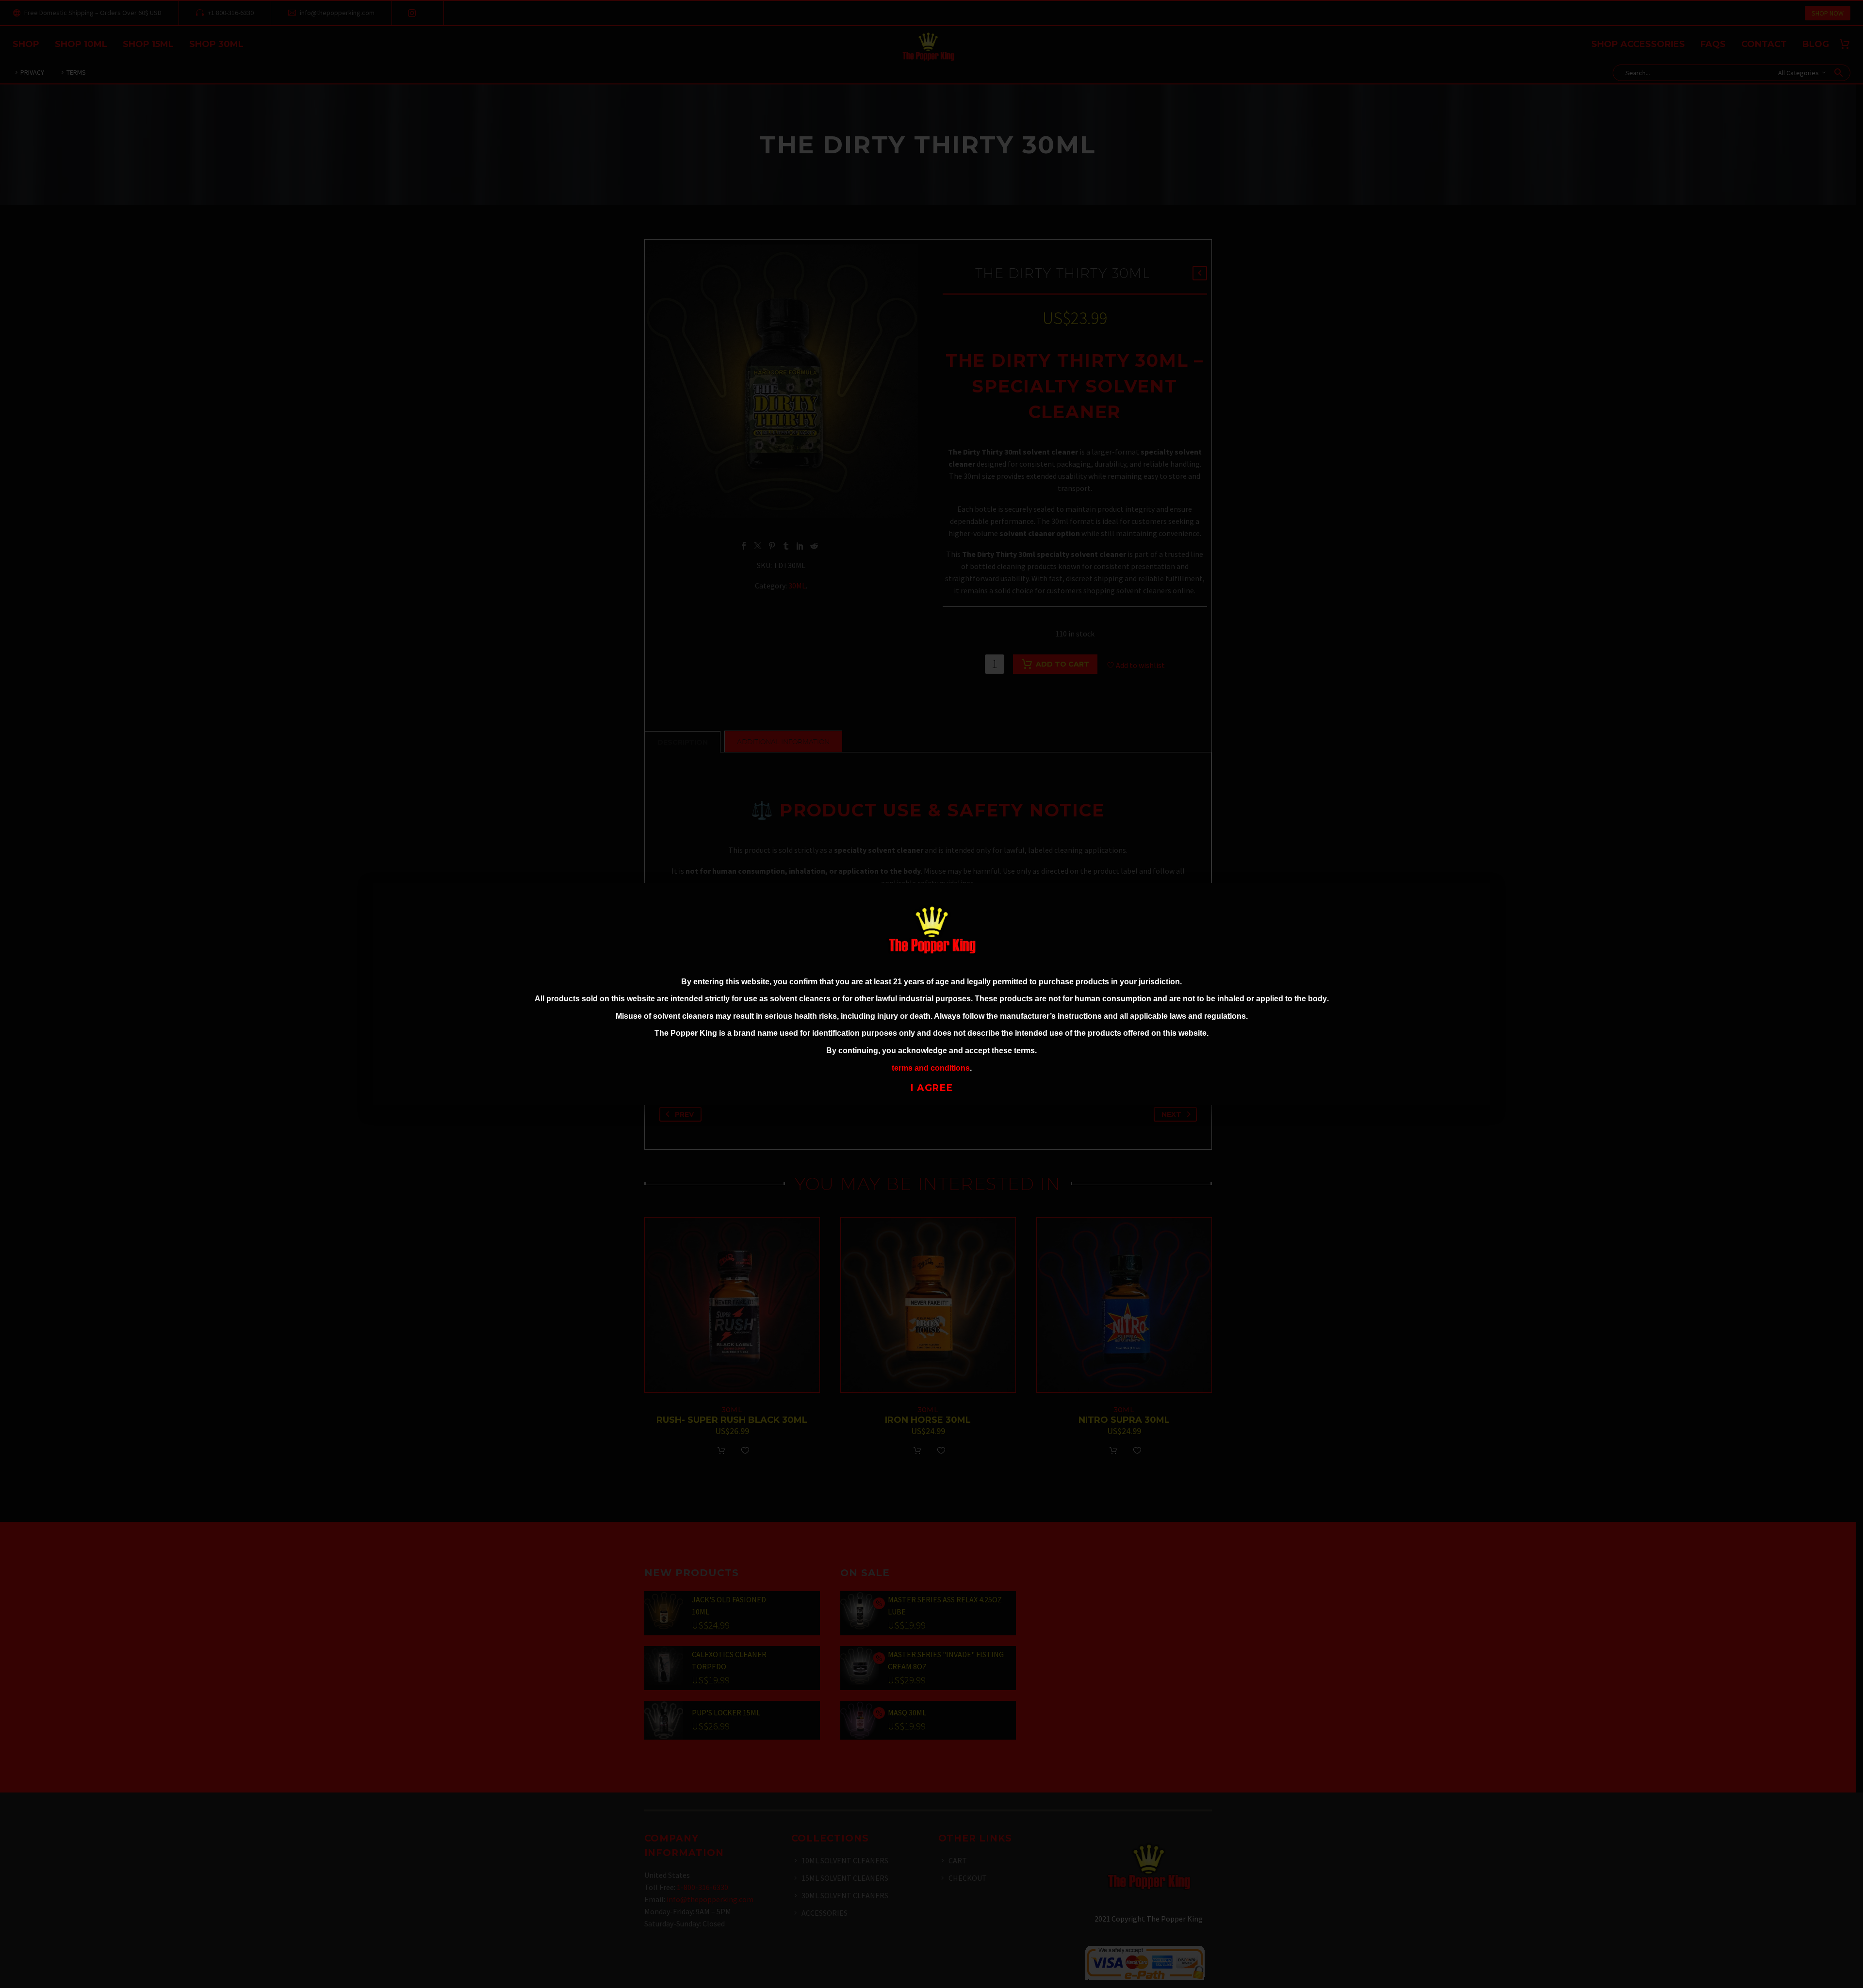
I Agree (932, 1088)
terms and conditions (931, 1068)
